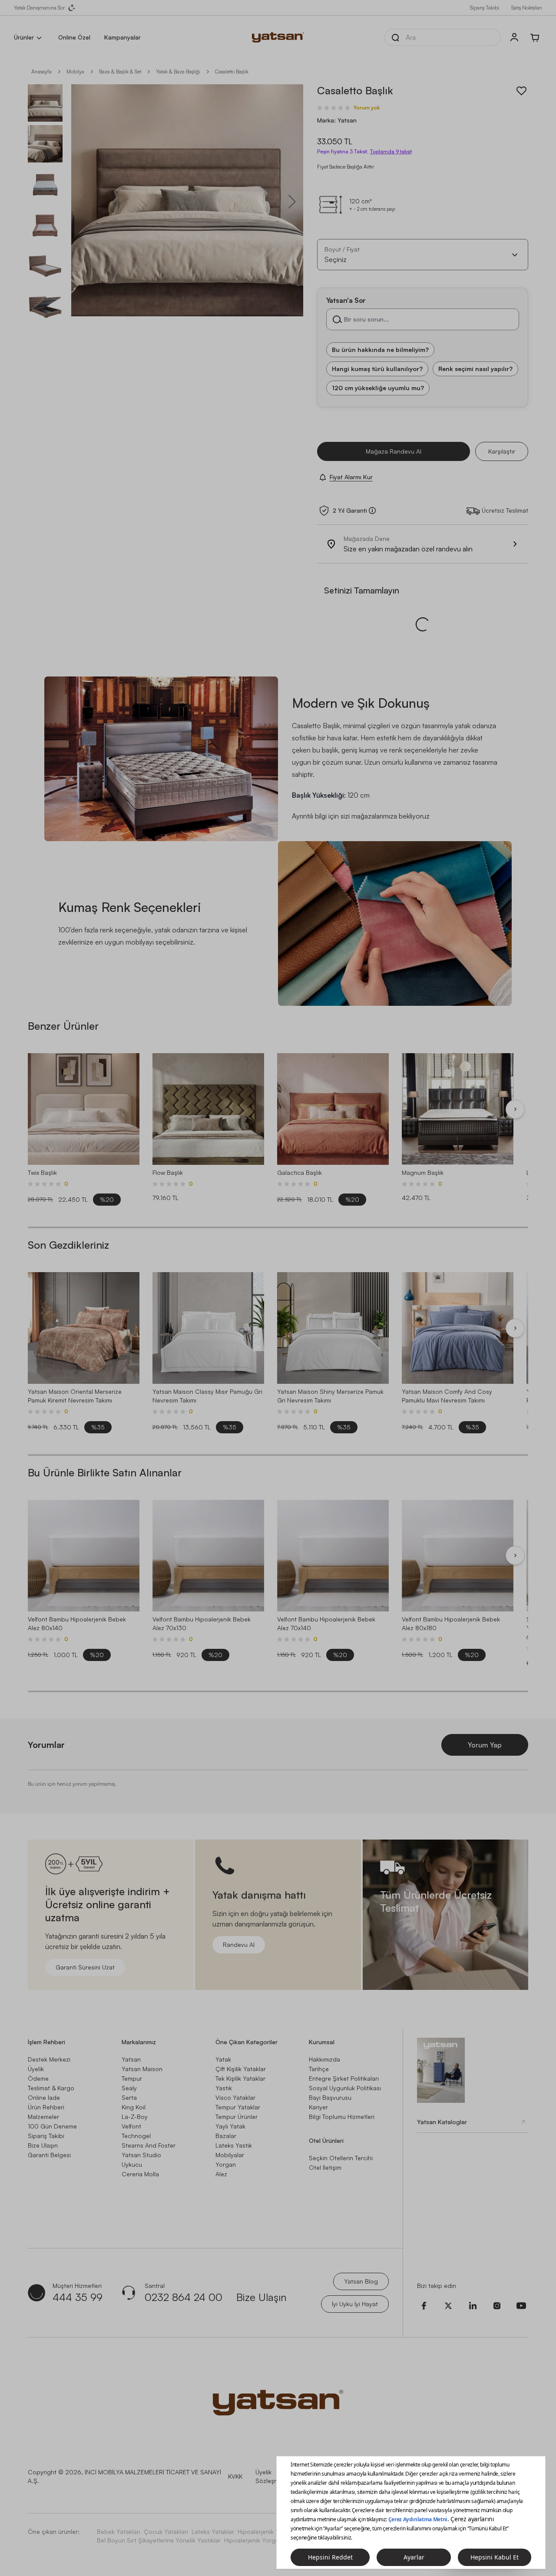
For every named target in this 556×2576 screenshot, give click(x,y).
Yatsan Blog (361, 2281)
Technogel (136, 2136)
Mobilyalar (230, 2155)
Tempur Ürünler (237, 2117)
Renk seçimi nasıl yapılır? (475, 369)
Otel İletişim (325, 2167)
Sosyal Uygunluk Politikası (345, 2088)
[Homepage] (278, 37)
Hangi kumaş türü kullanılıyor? (377, 369)
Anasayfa (41, 71)
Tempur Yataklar (238, 2107)
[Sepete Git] (535, 37)
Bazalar (226, 2136)
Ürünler (24, 37)
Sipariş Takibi (485, 8)
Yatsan (131, 2059)
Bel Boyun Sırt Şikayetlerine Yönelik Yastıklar (159, 2540)
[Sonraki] (515, 1109)
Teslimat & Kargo (51, 2088)
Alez (221, 2174)
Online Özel (74, 37)
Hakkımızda (324, 2059)
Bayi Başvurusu (330, 2097)
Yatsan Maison (142, 2069)
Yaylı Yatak (230, 2126)
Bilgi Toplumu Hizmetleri (342, 2117)
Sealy (129, 2088)
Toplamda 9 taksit (391, 152)
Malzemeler (43, 2117)
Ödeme (38, 2078)
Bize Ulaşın (43, 2145)
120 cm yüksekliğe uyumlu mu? (378, 388)
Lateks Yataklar (213, 2531)
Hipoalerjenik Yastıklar (268, 2531)
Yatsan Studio (141, 2155)
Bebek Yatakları (119, 2531)
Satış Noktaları (527, 8)
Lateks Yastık (234, 2145)
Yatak (223, 2059)
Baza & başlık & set (120, 71)
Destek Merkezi (49, 2059)
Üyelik (36, 2069)
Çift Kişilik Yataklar (241, 2069)
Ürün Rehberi (46, 2107)
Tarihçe (319, 2069)
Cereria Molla (140, 2174)
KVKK (235, 2476)
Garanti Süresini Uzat (85, 1967)
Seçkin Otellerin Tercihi (341, 2158)
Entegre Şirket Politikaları (344, 2078)
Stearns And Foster (149, 2145)
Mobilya (75, 71)
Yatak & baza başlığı (178, 71)
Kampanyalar (122, 37)
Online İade (44, 2097)
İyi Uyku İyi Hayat (355, 2304)
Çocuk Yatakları (166, 2531)
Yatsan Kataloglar (442, 2122)
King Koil (134, 2107)
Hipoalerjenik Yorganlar (257, 2540)
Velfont (131, 2126)
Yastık (224, 2088)
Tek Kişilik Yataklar (240, 2078)
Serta (129, 2097)
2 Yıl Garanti (350, 511)
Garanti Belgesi (49, 2155)
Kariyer (318, 2107)
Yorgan (226, 2164)
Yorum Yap (485, 1745)
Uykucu (132, 2164)
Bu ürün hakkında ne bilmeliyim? (380, 350)
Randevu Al (239, 1944)
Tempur (132, 2078)
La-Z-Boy (135, 2117)
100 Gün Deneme (52, 2126)
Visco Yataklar (235, 2097)
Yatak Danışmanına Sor (39, 8)
